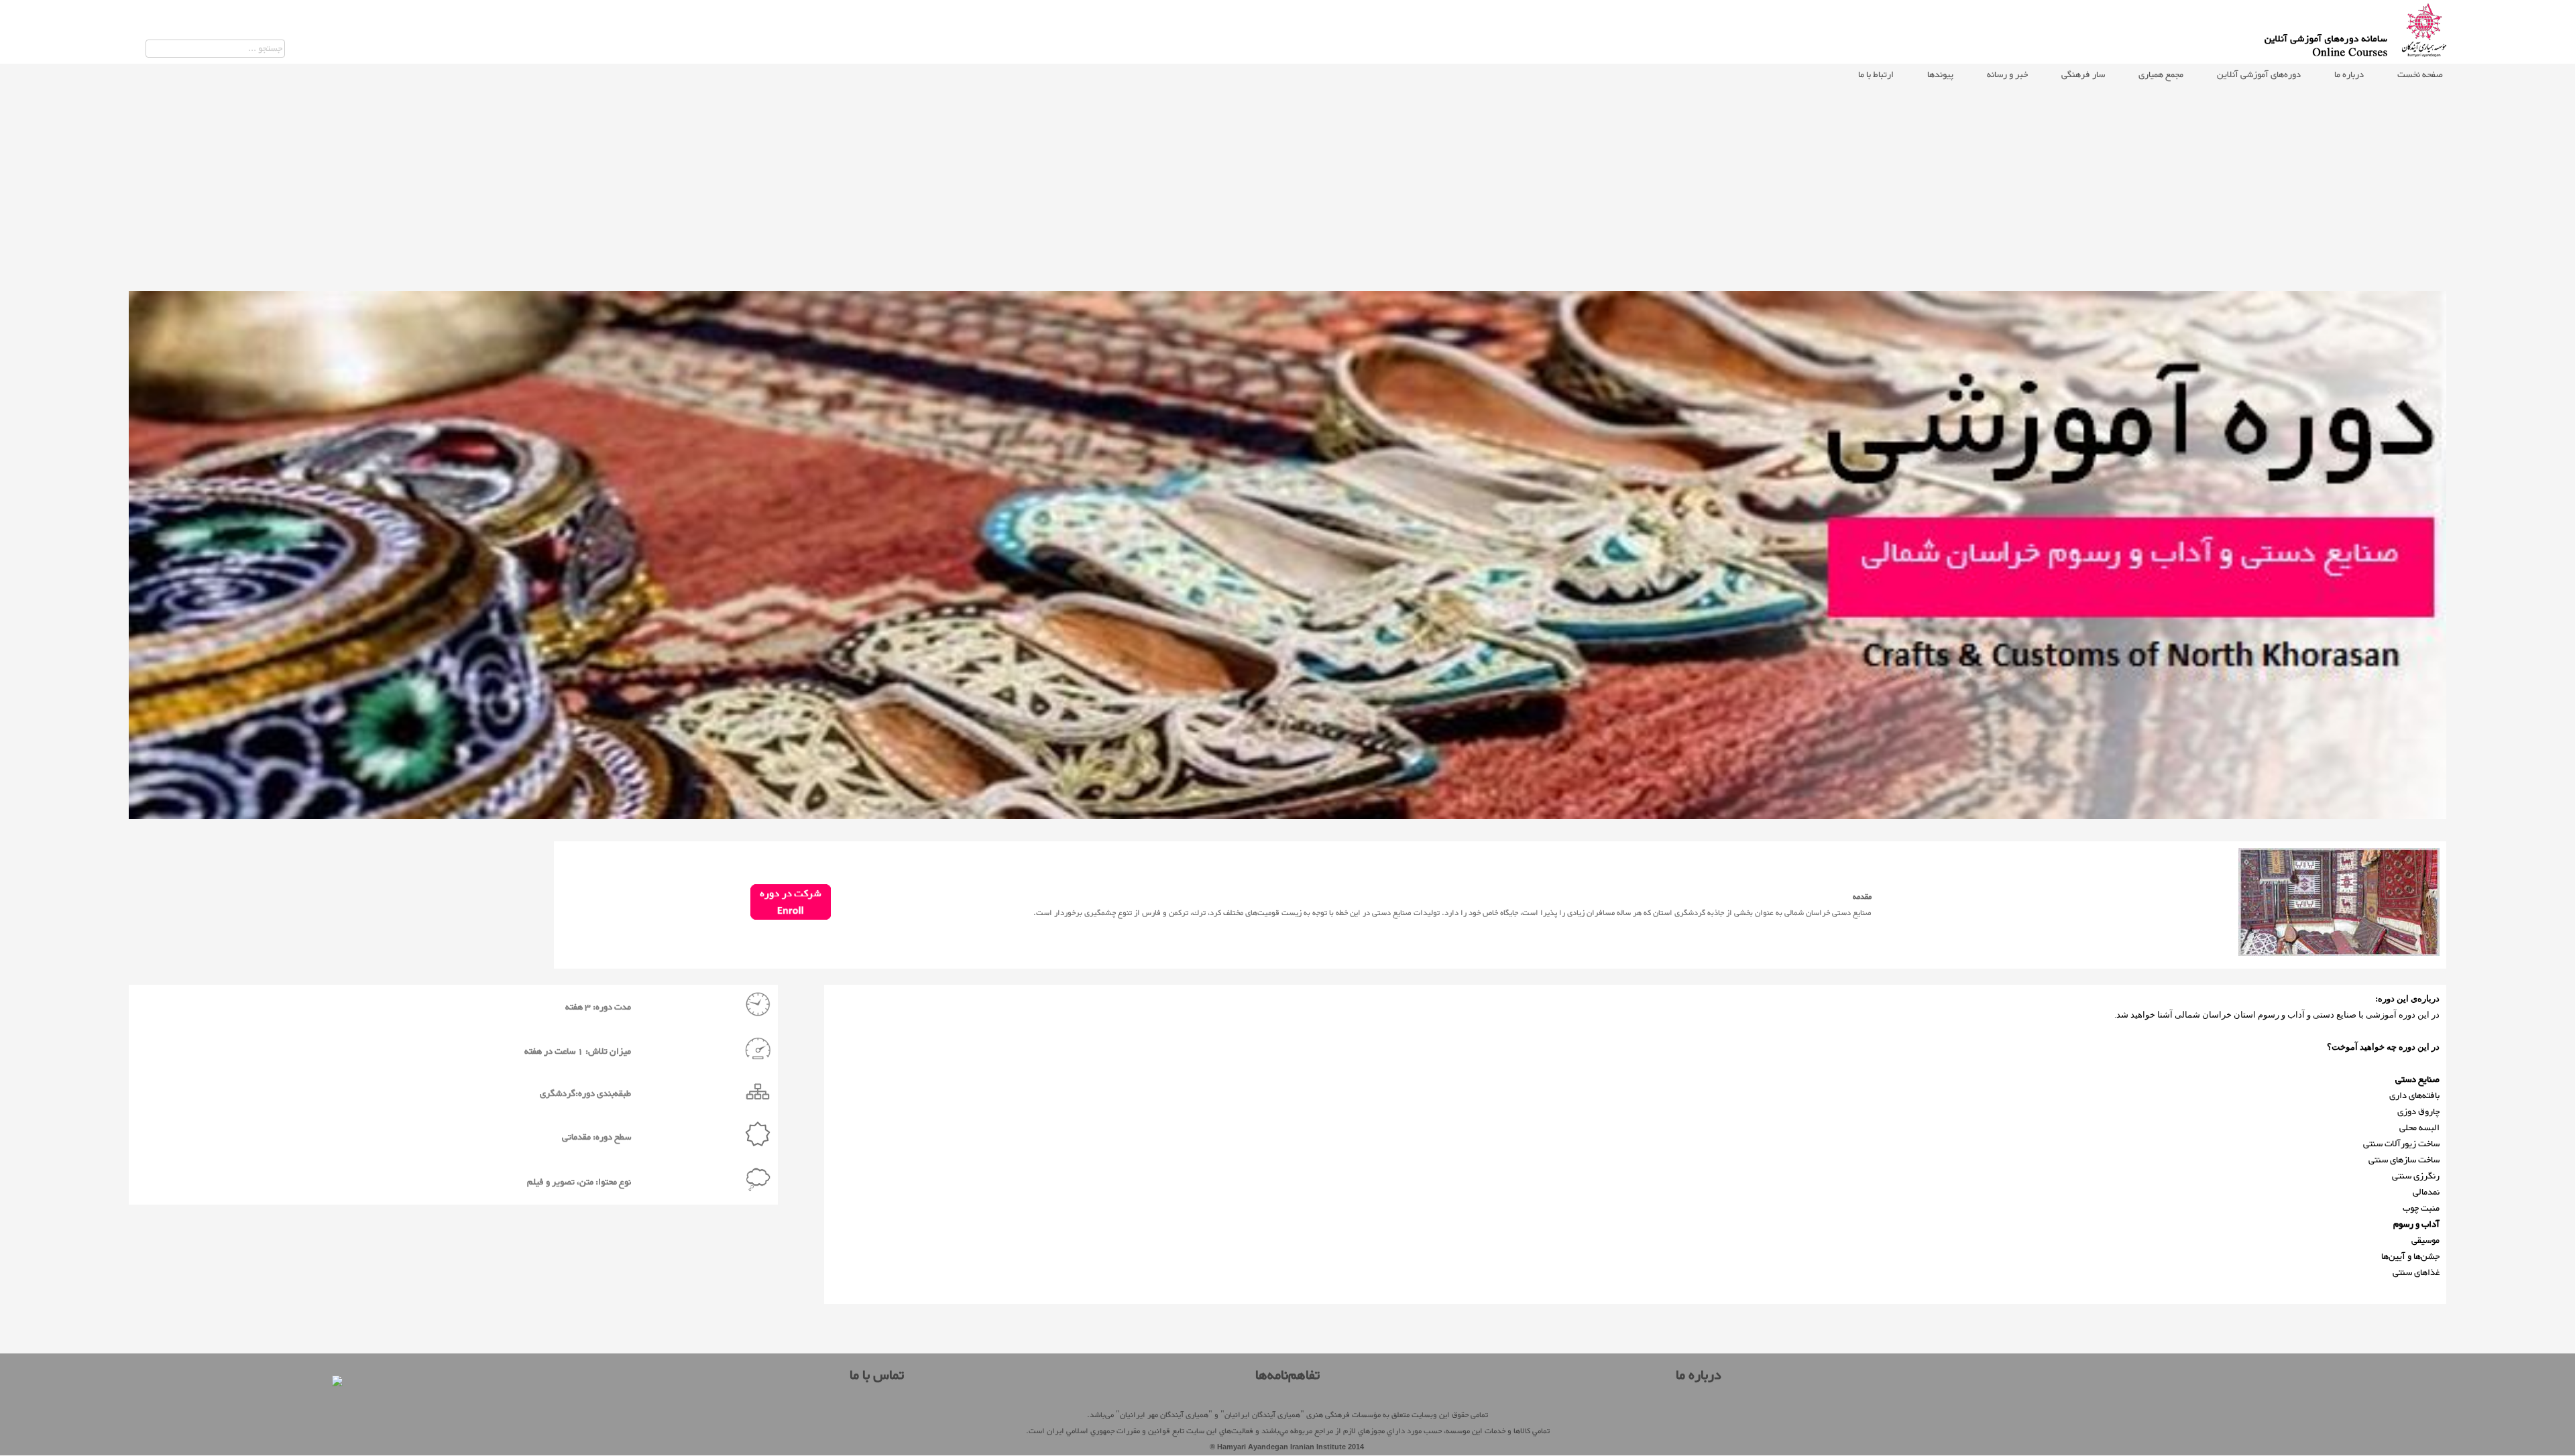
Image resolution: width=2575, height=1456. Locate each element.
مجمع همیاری (2161, 75)
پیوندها (1940, 75)
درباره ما (2349, 75)
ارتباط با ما (1876, 75)
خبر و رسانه (2007, 75)
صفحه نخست (2420, 75)
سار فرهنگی (2083, 75)
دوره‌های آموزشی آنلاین (2259, 75)
